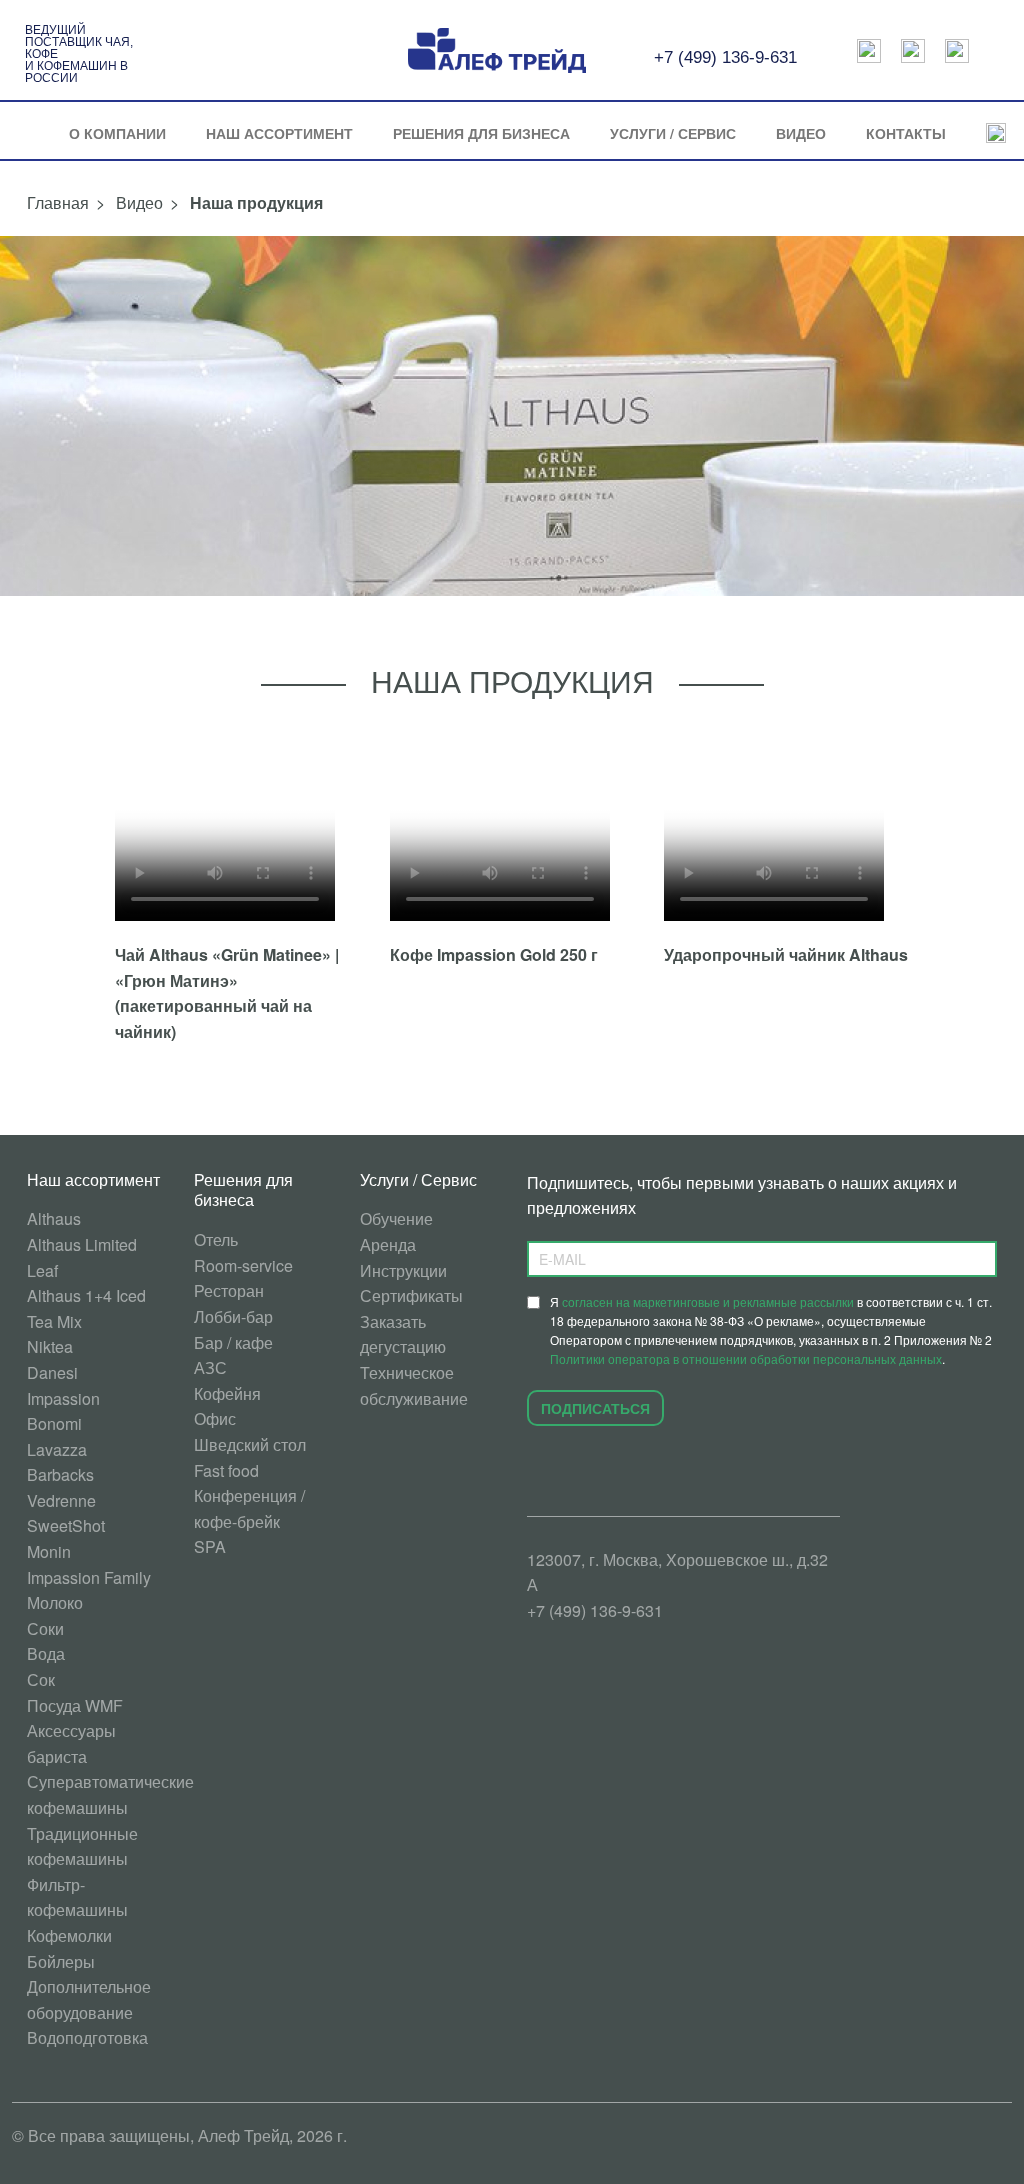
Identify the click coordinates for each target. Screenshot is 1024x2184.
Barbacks (60, 1474)
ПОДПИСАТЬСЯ (595, 1408)
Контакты (906, 133)
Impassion (63, 1398)
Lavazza (57, 1449)
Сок (41, 1679)
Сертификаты (411, 1295)
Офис (215, 1418)
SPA (210, 1546)
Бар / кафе (233, 1342)
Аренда (388, 1244)
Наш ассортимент (279, 133)
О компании (117, 133)
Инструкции (403, 1270)
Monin (49, 1551)
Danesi (52, 1372)
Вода (46, 1653)
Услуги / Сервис (673, 133)
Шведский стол (250, 1444)
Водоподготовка (87, 2037)
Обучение (396, 1218)
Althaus (54, 1218)
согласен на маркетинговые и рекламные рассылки (708, 1301)
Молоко (55, 1602)
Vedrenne (61, 1500)
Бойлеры (61, 1961)
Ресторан (229, 1290)
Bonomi (54, 1423)
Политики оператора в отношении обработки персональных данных (746, 1358)
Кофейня (227, 1393)
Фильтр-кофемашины (77, 1897)
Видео (801, 133)
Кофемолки (69, 1935)
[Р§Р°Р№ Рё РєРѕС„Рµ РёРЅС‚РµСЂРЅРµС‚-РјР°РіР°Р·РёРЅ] (913, 50)
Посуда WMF (75, 1705)
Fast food (226, 1470)
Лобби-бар (233, 1316)
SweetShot (66, 1525)
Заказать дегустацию (403, 1334)
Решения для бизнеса (481, 133)
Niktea (50, 1346)
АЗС (210, 1367)
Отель (216, 1239)
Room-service (243, 1265)
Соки (45, 1628)
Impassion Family (89, 1577)
